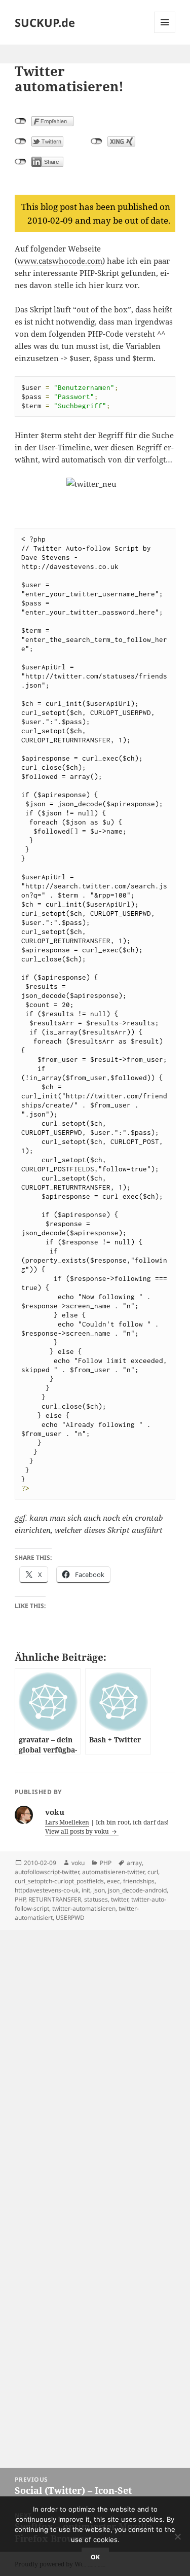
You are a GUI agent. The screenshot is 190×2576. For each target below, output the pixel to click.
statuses (96, 1899)
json (99, 1890)
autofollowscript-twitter (47, 1872)
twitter (120, 1899)
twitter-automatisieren (84, 1908)
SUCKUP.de (45, 22)
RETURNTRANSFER (55, 1899)
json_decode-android (137, 1890)
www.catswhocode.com (60, 261)
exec (113, 1881)
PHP (106, 1863)
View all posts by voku (78, 1831)
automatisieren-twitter (113, 1872)
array (134, 1863)
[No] (177, 2536)
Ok (95, 2557)
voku (78, 1863)
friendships (139, 1881)
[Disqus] (95, 2057)
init (86, 1890)
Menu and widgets (165, 33)
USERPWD (70, 1918)
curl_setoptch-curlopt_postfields (59, 1881)
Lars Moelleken (67, 1822)
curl (153, 1872)
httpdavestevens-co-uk (47, 1890)
